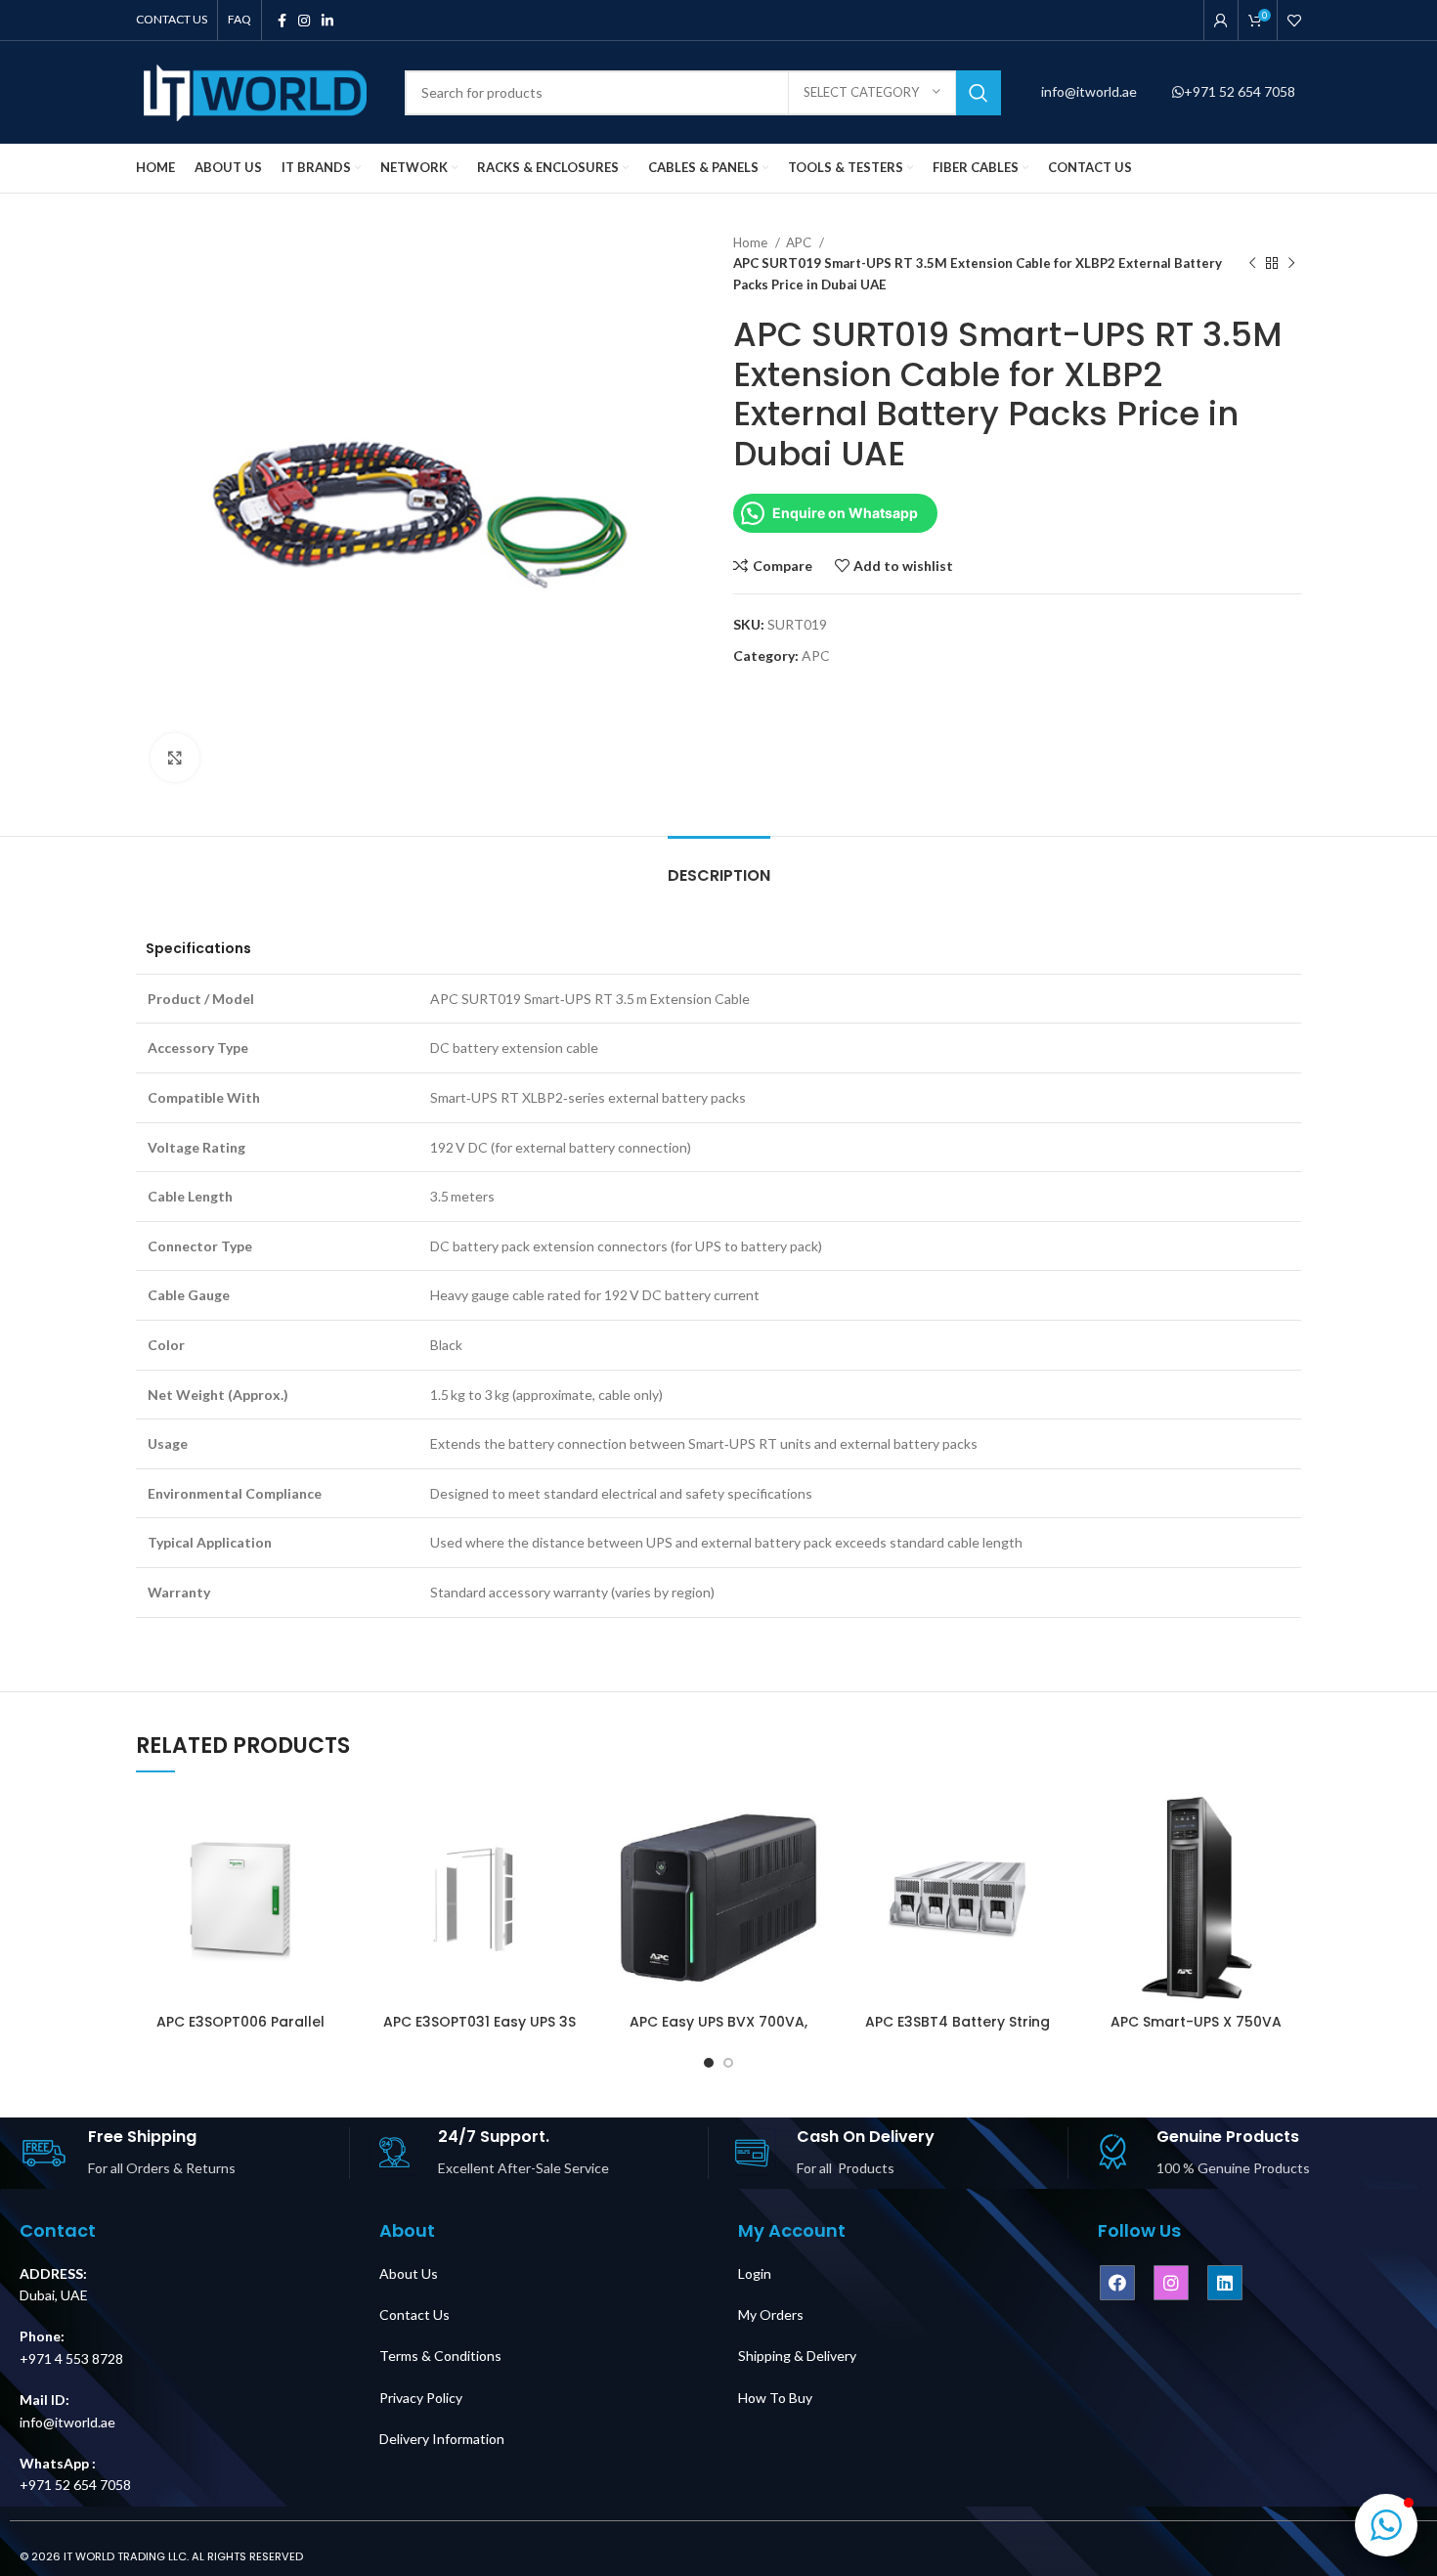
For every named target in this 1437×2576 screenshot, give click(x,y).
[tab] (719, 866)
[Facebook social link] (282, 21)
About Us (409, 2273)
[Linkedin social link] (327, 21)
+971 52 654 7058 (1240, 91)
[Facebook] (1117, 2283)
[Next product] (1291, 264)
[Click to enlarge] (175, 758)
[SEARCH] (979, 93)
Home (752, 242)
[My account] (1221, 21)
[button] (1386, 2525)
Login (755, 2273)
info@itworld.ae (1090, 91)
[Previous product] (1252, 264)
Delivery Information (442, 2439)
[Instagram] (1171, 2283)
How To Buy (775, 2398)
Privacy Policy (421, 2398)
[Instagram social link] (304, 21)
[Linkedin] (1225, 2283)
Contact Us (414, 2314)
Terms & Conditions (440, 2356)
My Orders (771, 2314)
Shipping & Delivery (797, 2356)
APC (800, 242)
